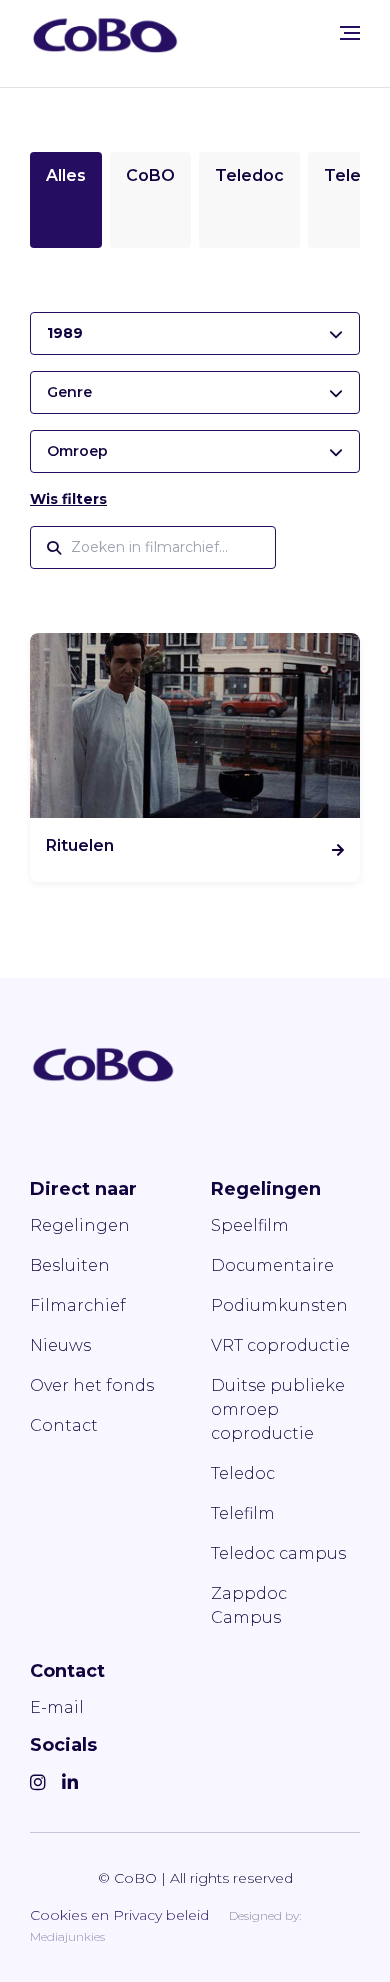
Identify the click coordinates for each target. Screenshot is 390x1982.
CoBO (150, 175)
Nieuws (60, 1345)
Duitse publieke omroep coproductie (278, 1409)
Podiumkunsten (279, 1305)
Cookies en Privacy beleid (119, 1915)
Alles (66, 175)
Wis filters (68, 499)
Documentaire (272, 1265)
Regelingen (80, 1225)
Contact (64, 1425)
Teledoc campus (278, 1553)
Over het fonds (92, 1385)
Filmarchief (78, 1305)
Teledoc (249, 175)
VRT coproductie (280, 1345)
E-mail (57, 1707)
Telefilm (243, 1513)
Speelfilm (250, 1225)
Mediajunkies (67, 1936)
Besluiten (70, 1265)
